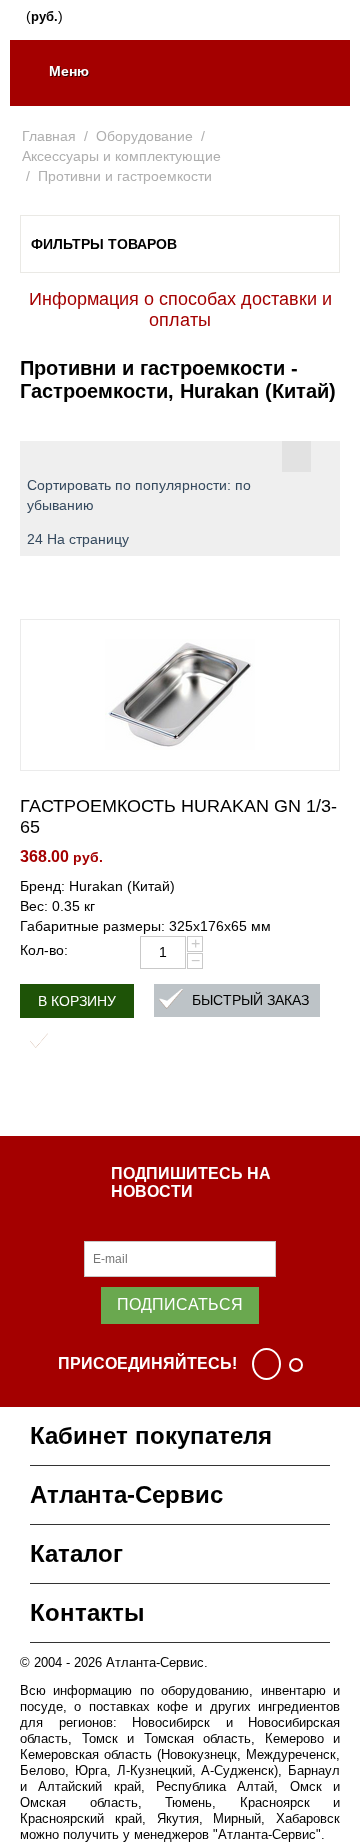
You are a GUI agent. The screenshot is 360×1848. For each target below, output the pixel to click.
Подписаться (180, 1304)
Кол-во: (44, 950)
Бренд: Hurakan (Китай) (97, 886)
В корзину (77, 1001)
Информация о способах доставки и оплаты (180, 309)
